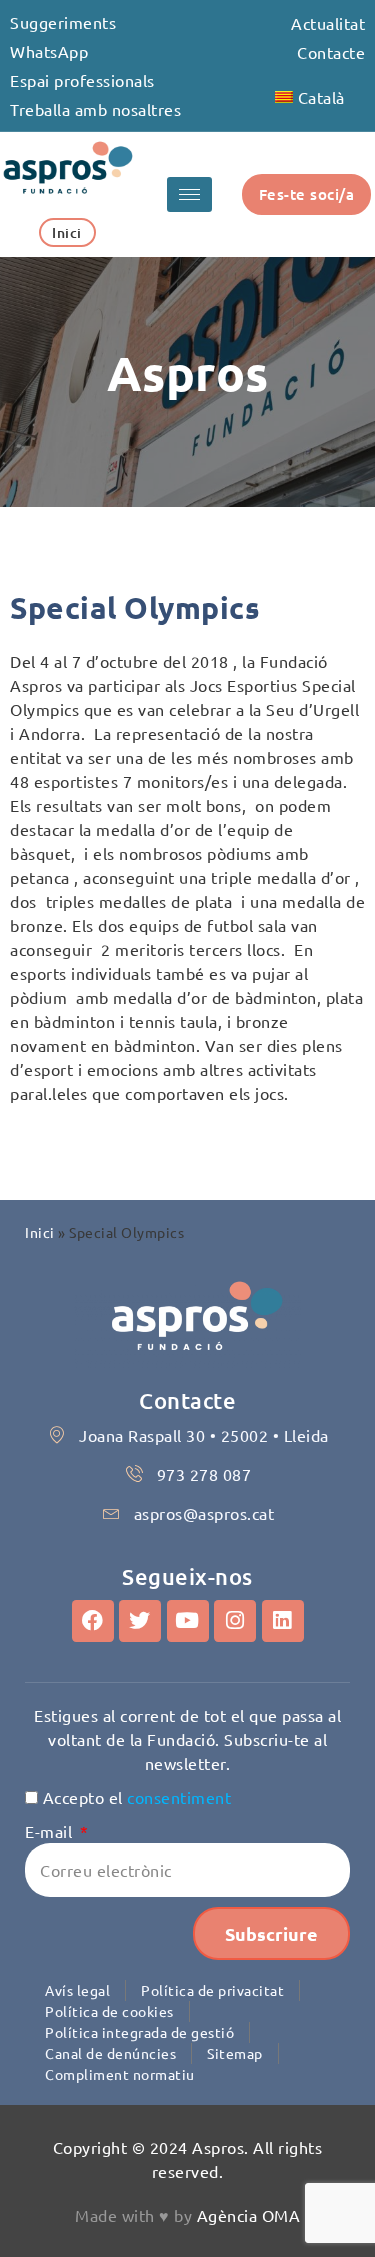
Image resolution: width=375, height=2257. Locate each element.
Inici (40, 1232)
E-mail (51, 1831)
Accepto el (137, 1797)
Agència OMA (249, 2215)
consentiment (179, 1797)
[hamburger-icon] (189, 194)
